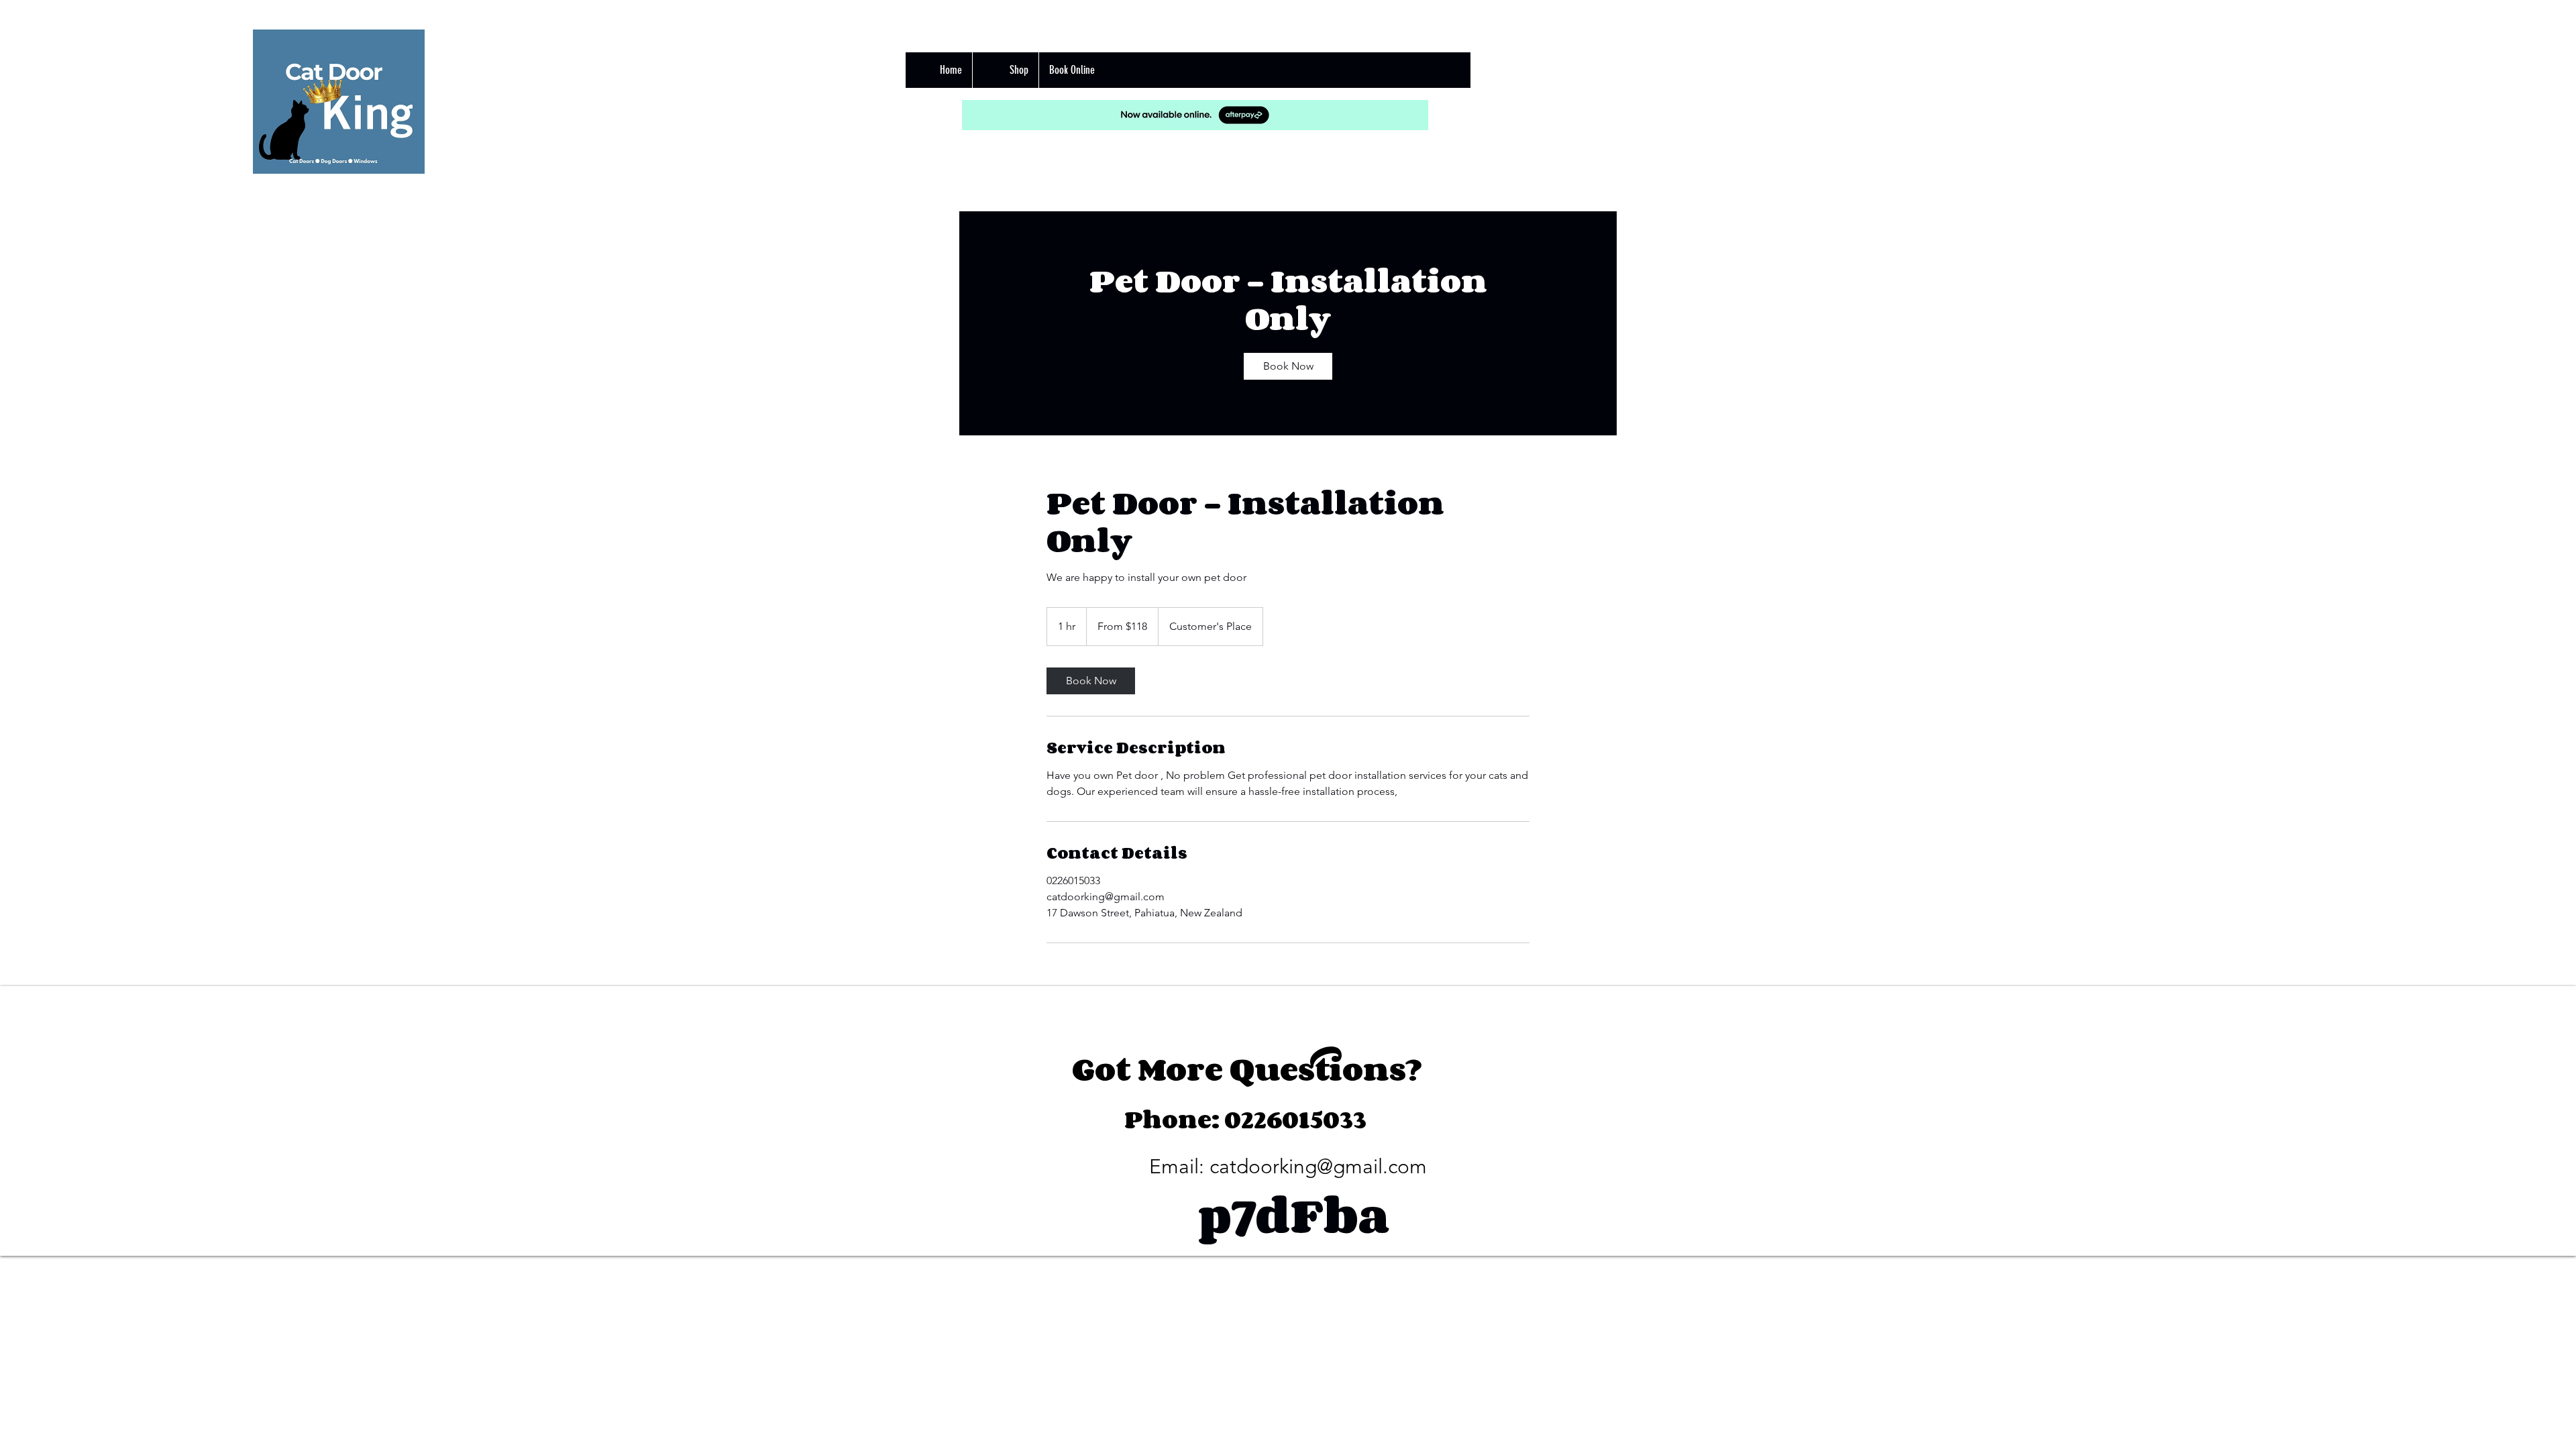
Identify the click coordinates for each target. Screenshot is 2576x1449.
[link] (1288, 366)
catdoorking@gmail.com (1318, 1167)
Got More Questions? (1247, 1069)
